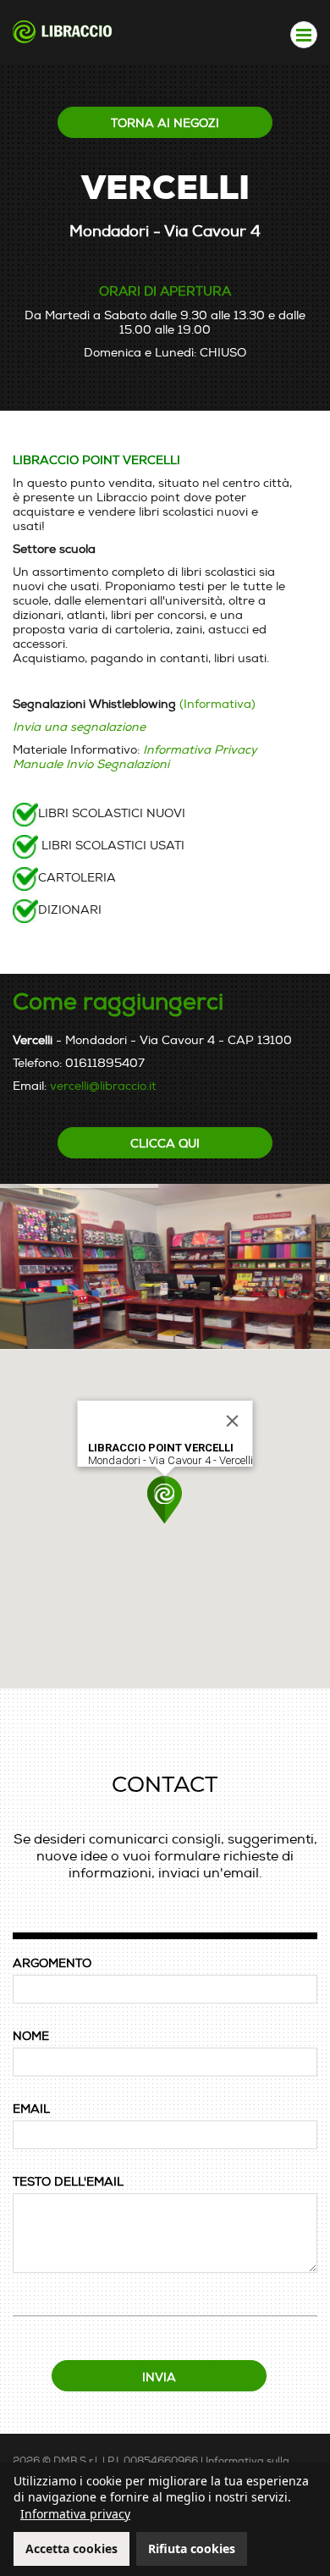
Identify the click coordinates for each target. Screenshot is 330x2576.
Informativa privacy (75, 2514)
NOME (31, 2036)
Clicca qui (165, 1144)
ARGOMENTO (52, 1963)
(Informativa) (217, 704)
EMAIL (31, 2109)
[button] (165, 1500)
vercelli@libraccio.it (103, 1086)
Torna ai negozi (165, 123)
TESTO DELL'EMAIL (68, 2182)
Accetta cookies (71, 2548)
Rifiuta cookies (192, 2548)
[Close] (233, 1421)
